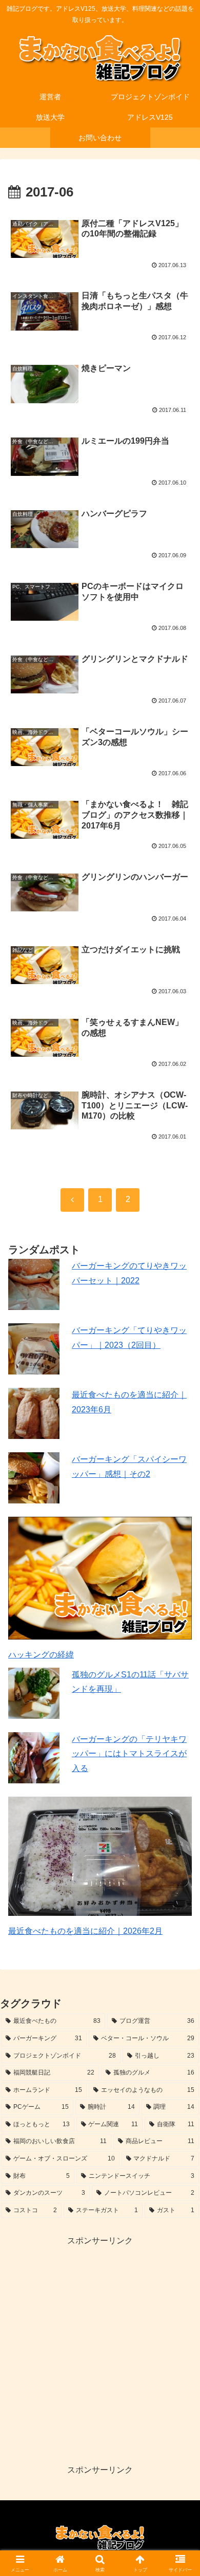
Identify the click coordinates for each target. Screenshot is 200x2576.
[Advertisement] (100, 2348)
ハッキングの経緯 (41, 1655)
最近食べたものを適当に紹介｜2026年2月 (85, 1931)
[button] (180, 1740)
